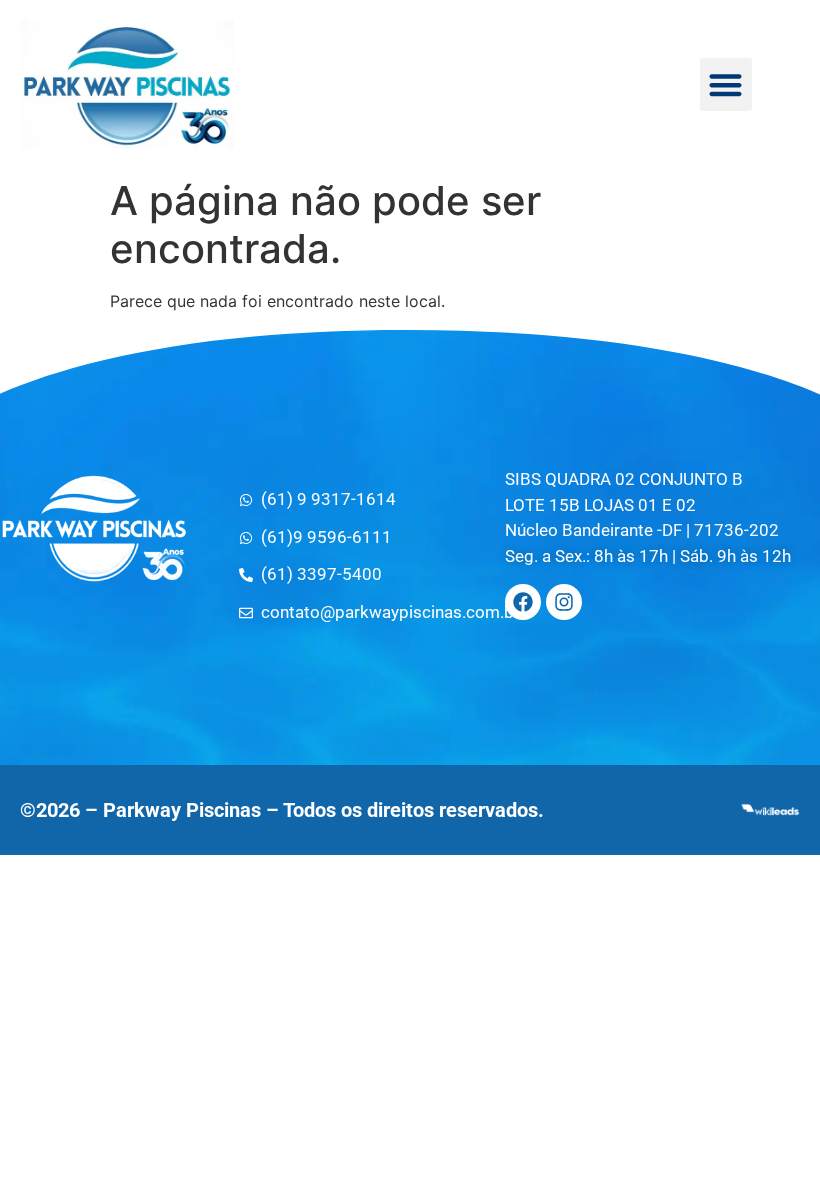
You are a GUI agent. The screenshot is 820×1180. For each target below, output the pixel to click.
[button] (726, 84)
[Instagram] (564, 602)
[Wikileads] (770, 810)
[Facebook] (523, 602)
